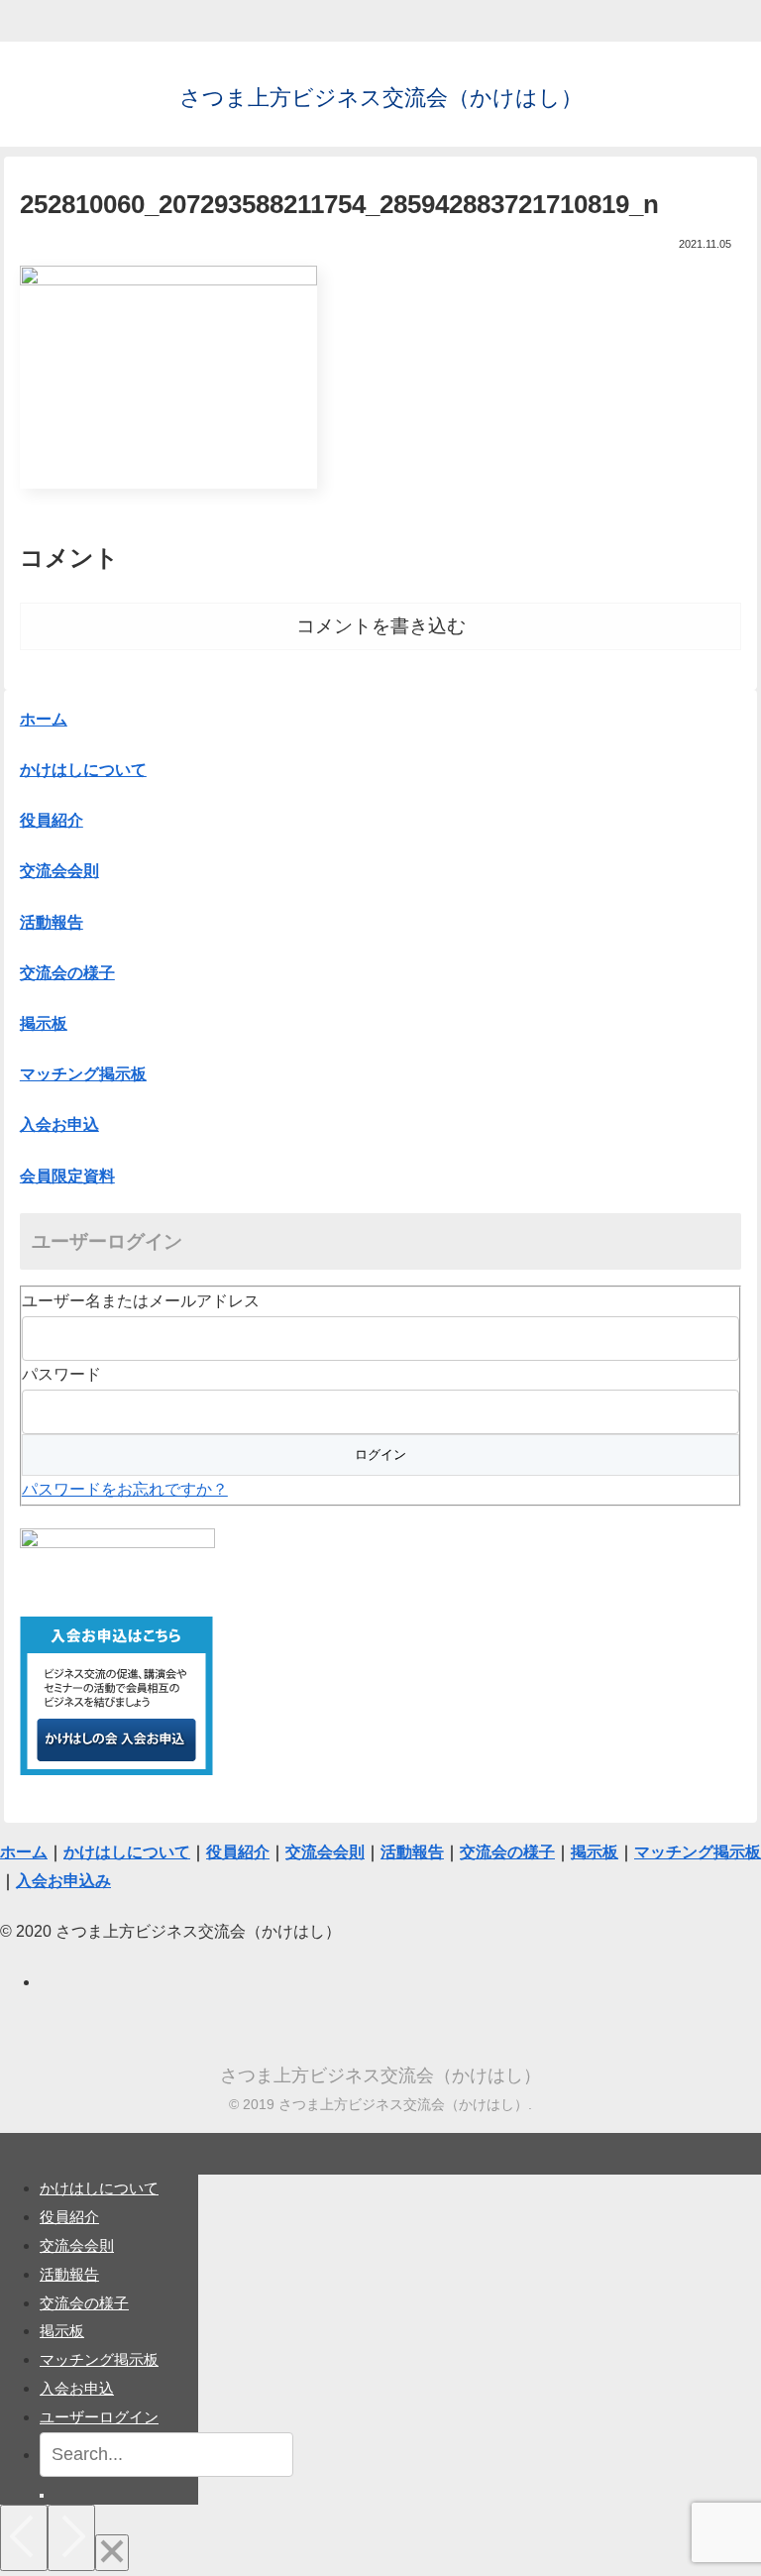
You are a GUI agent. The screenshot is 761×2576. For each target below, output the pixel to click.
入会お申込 (77, 2388)
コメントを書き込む (381, 626)
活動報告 (69, 2274)
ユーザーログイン (99, 2417)
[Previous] (24, 2538)
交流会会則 (77, 2245)
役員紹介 (69, 2217)
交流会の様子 (84, 2303)
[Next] (71, 2538)
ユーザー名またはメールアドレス (141, 1301)
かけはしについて (83, 770)
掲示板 (62, 2331)
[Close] (112, 2553)
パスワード (61, 1374)
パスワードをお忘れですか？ (125, 1489)
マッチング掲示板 (99, 2359)
